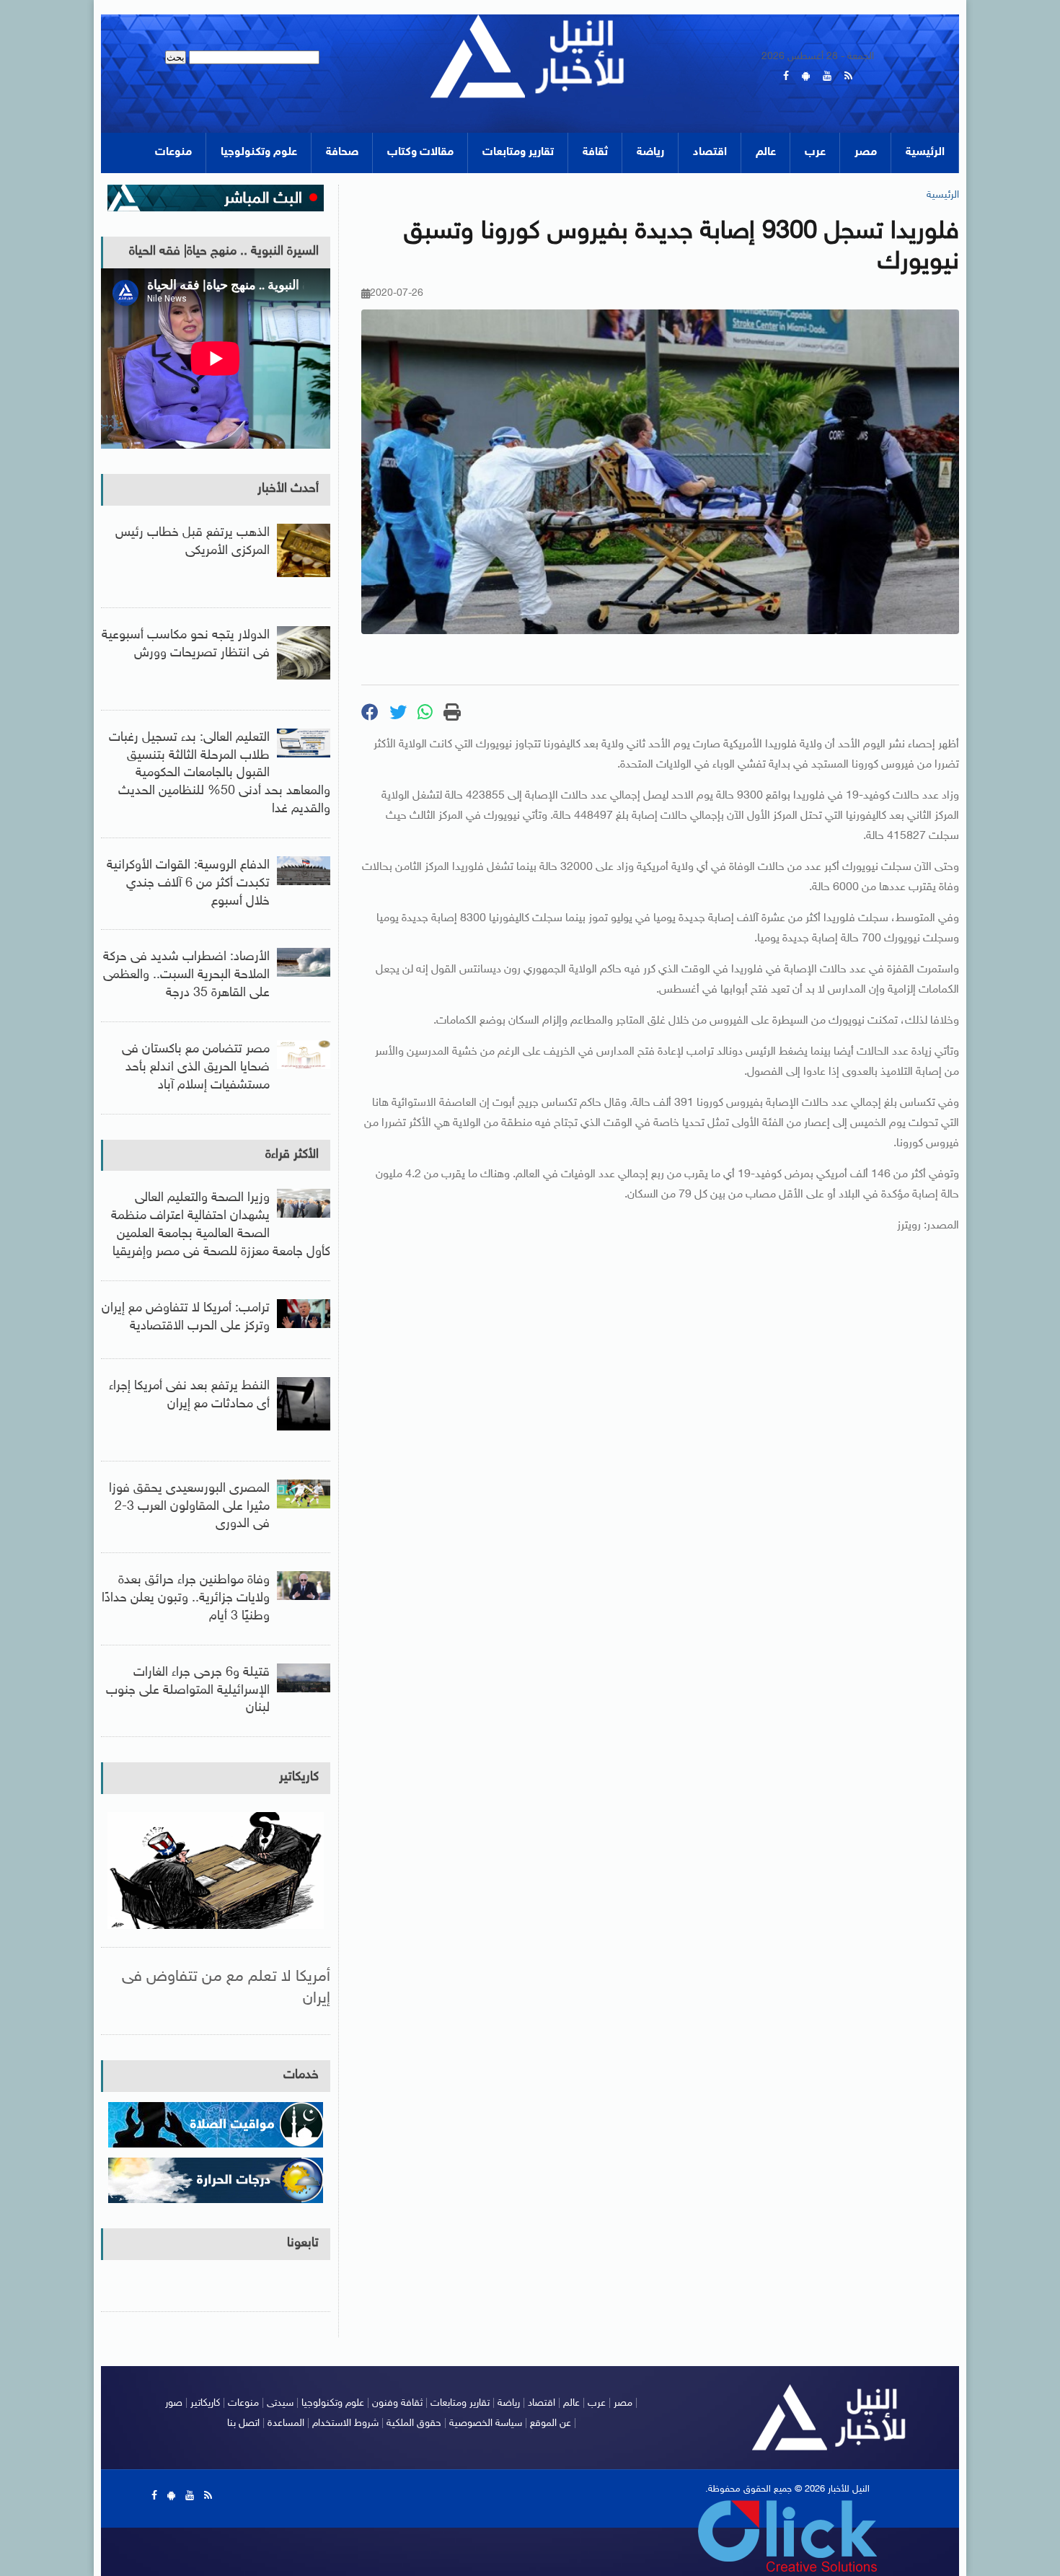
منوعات (173, 153)
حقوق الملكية (414, 2423)
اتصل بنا (243, 2423)
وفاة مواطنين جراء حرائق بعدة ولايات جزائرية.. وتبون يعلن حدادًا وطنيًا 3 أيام (186, 1599)
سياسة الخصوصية (486, 2423)
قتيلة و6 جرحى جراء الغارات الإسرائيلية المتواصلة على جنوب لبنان (188, 1691)
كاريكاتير (299, 1777)
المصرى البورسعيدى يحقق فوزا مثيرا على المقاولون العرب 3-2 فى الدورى (189, 1507)
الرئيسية (925, 153)
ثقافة (595, 153)
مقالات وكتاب (420, 153)
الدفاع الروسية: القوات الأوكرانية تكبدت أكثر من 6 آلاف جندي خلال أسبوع (188, 884)
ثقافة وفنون (397, 2403)
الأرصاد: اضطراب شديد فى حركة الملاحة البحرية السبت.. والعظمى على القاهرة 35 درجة (186, 975)
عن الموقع (551, 2423)
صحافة (342, 153)
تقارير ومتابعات (518, 153)
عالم (766, 153)
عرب (815, 153)
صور (174, 2403)
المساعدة (286, 2423)
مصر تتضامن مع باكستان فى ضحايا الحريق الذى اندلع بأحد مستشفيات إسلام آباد (196, 1068)
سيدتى (280, 2403)
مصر (866, 153)
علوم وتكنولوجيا (259, 153)
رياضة (650, 153)
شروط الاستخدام (345, 2423)
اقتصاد (710, 153)
